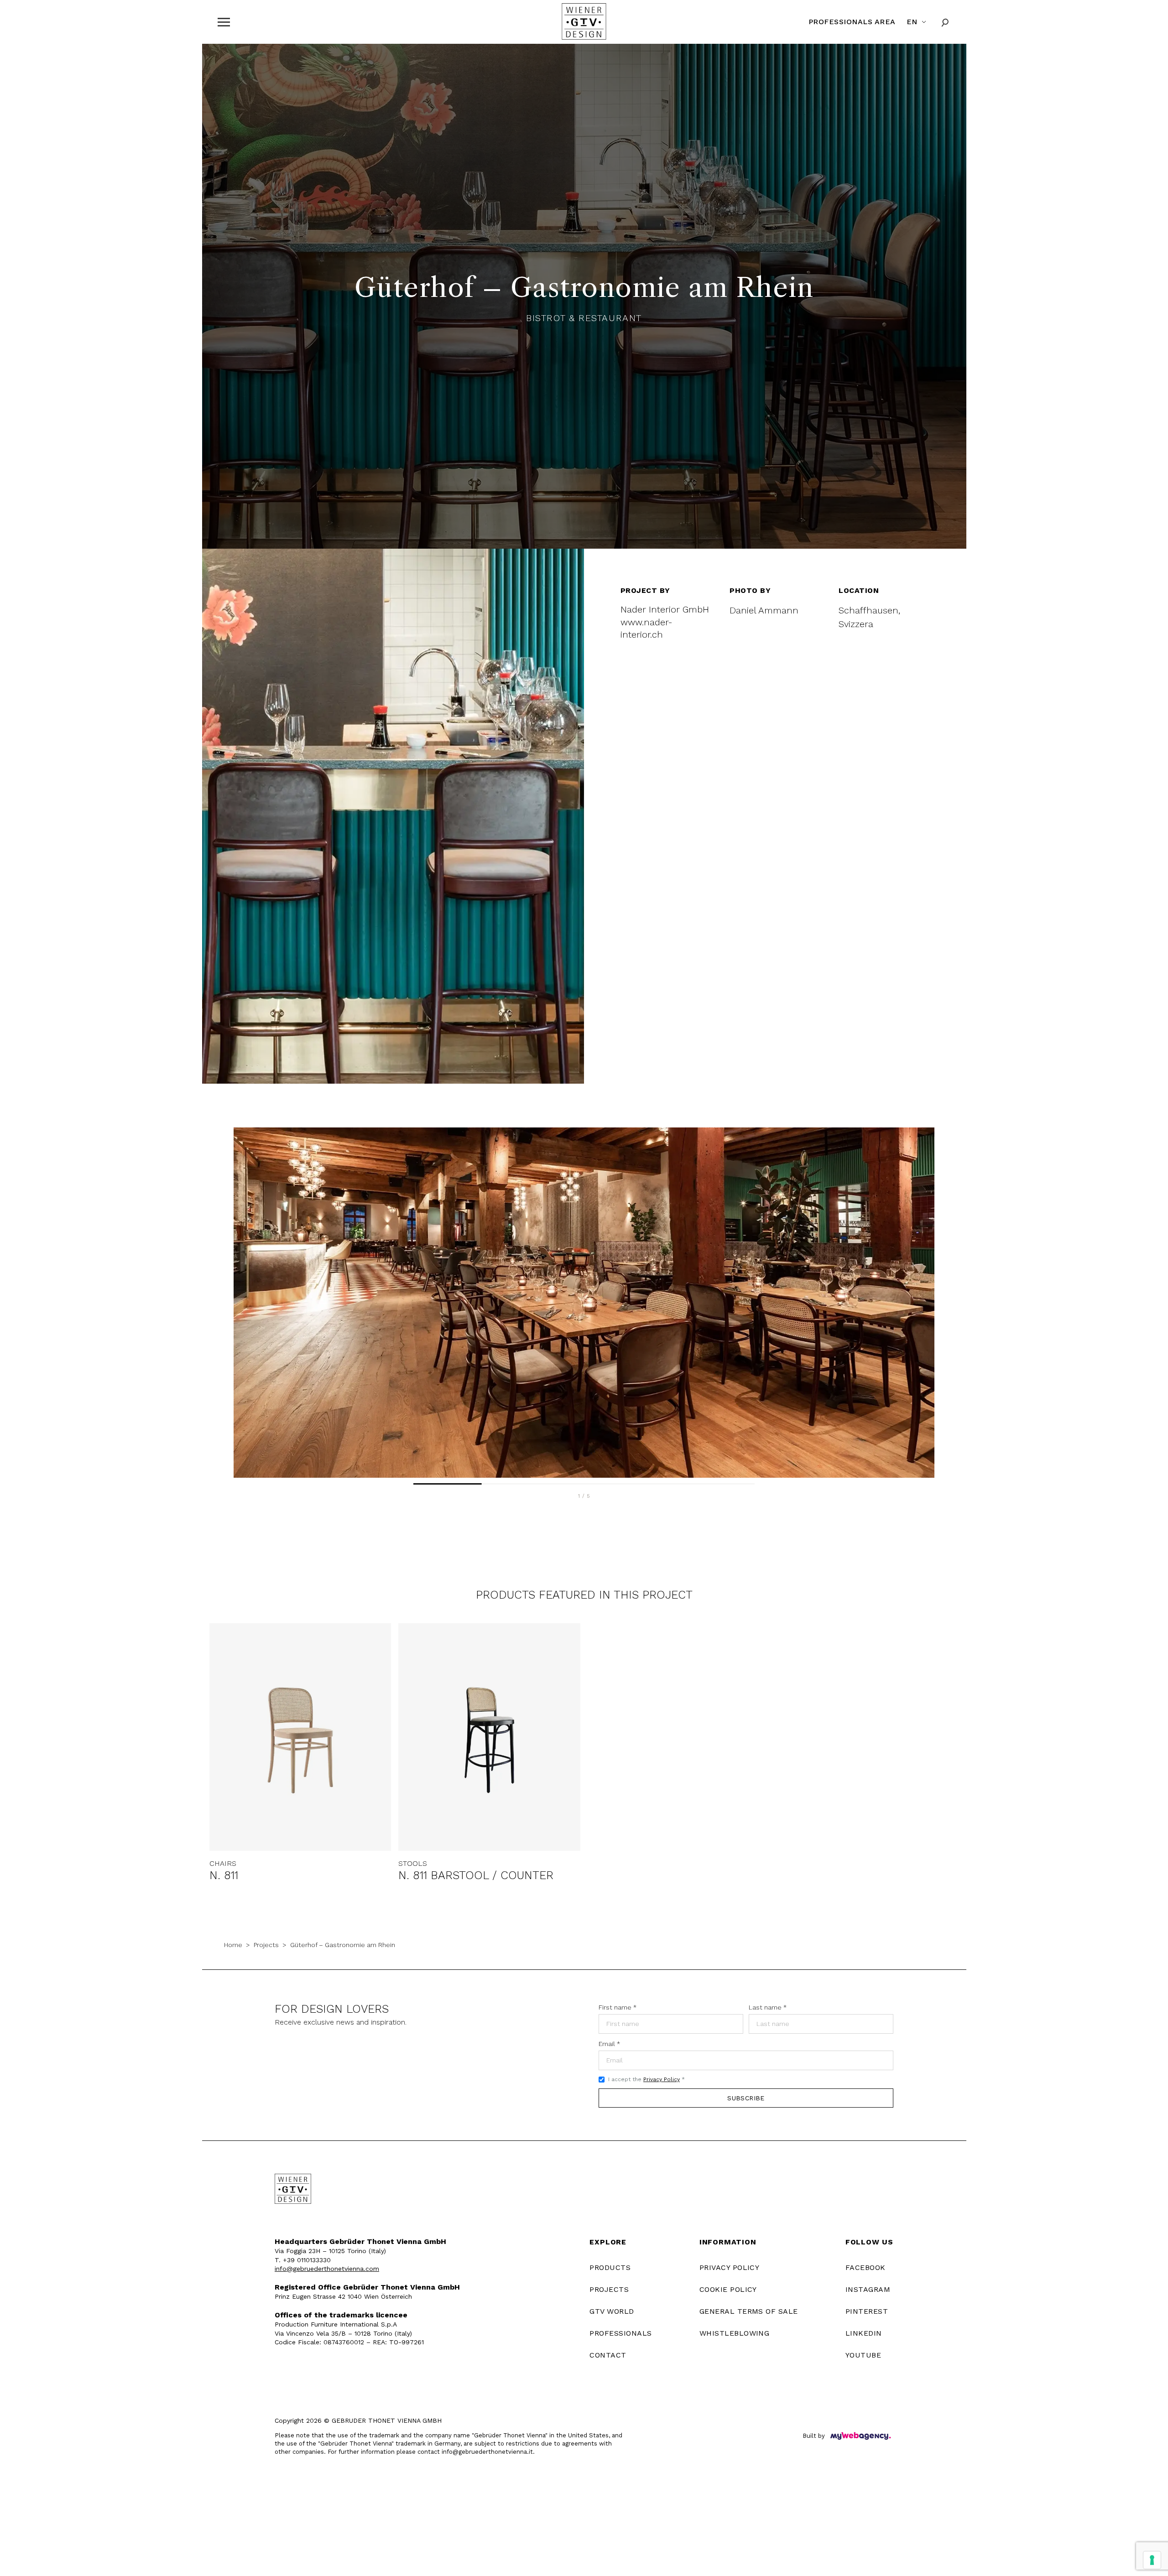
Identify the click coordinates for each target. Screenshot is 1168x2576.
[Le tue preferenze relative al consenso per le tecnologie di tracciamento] (1152, 2560)
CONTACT (608, 2355)
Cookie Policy (728, 2289)
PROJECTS (609, 2289)
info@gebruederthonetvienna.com (327, 2269)
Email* (609, 2044)
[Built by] (860, 2436)
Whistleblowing (735, 2333)
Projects (266, 1945)
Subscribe (746, 2098)
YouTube (863, 2355)
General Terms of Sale (749, 2311)
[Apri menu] (224, 22)
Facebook (866, 2267)
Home (233, 1945)
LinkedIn (864, 2333)
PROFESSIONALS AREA (852, 22)
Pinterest (867, 2311)
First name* (618, 2007)
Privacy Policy (662, 2079)
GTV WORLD (612, 2311)
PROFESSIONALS (620, 2333)
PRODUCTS (610, 2267)
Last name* (768, 2007)
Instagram (868, 2289)
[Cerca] (945, 22)
